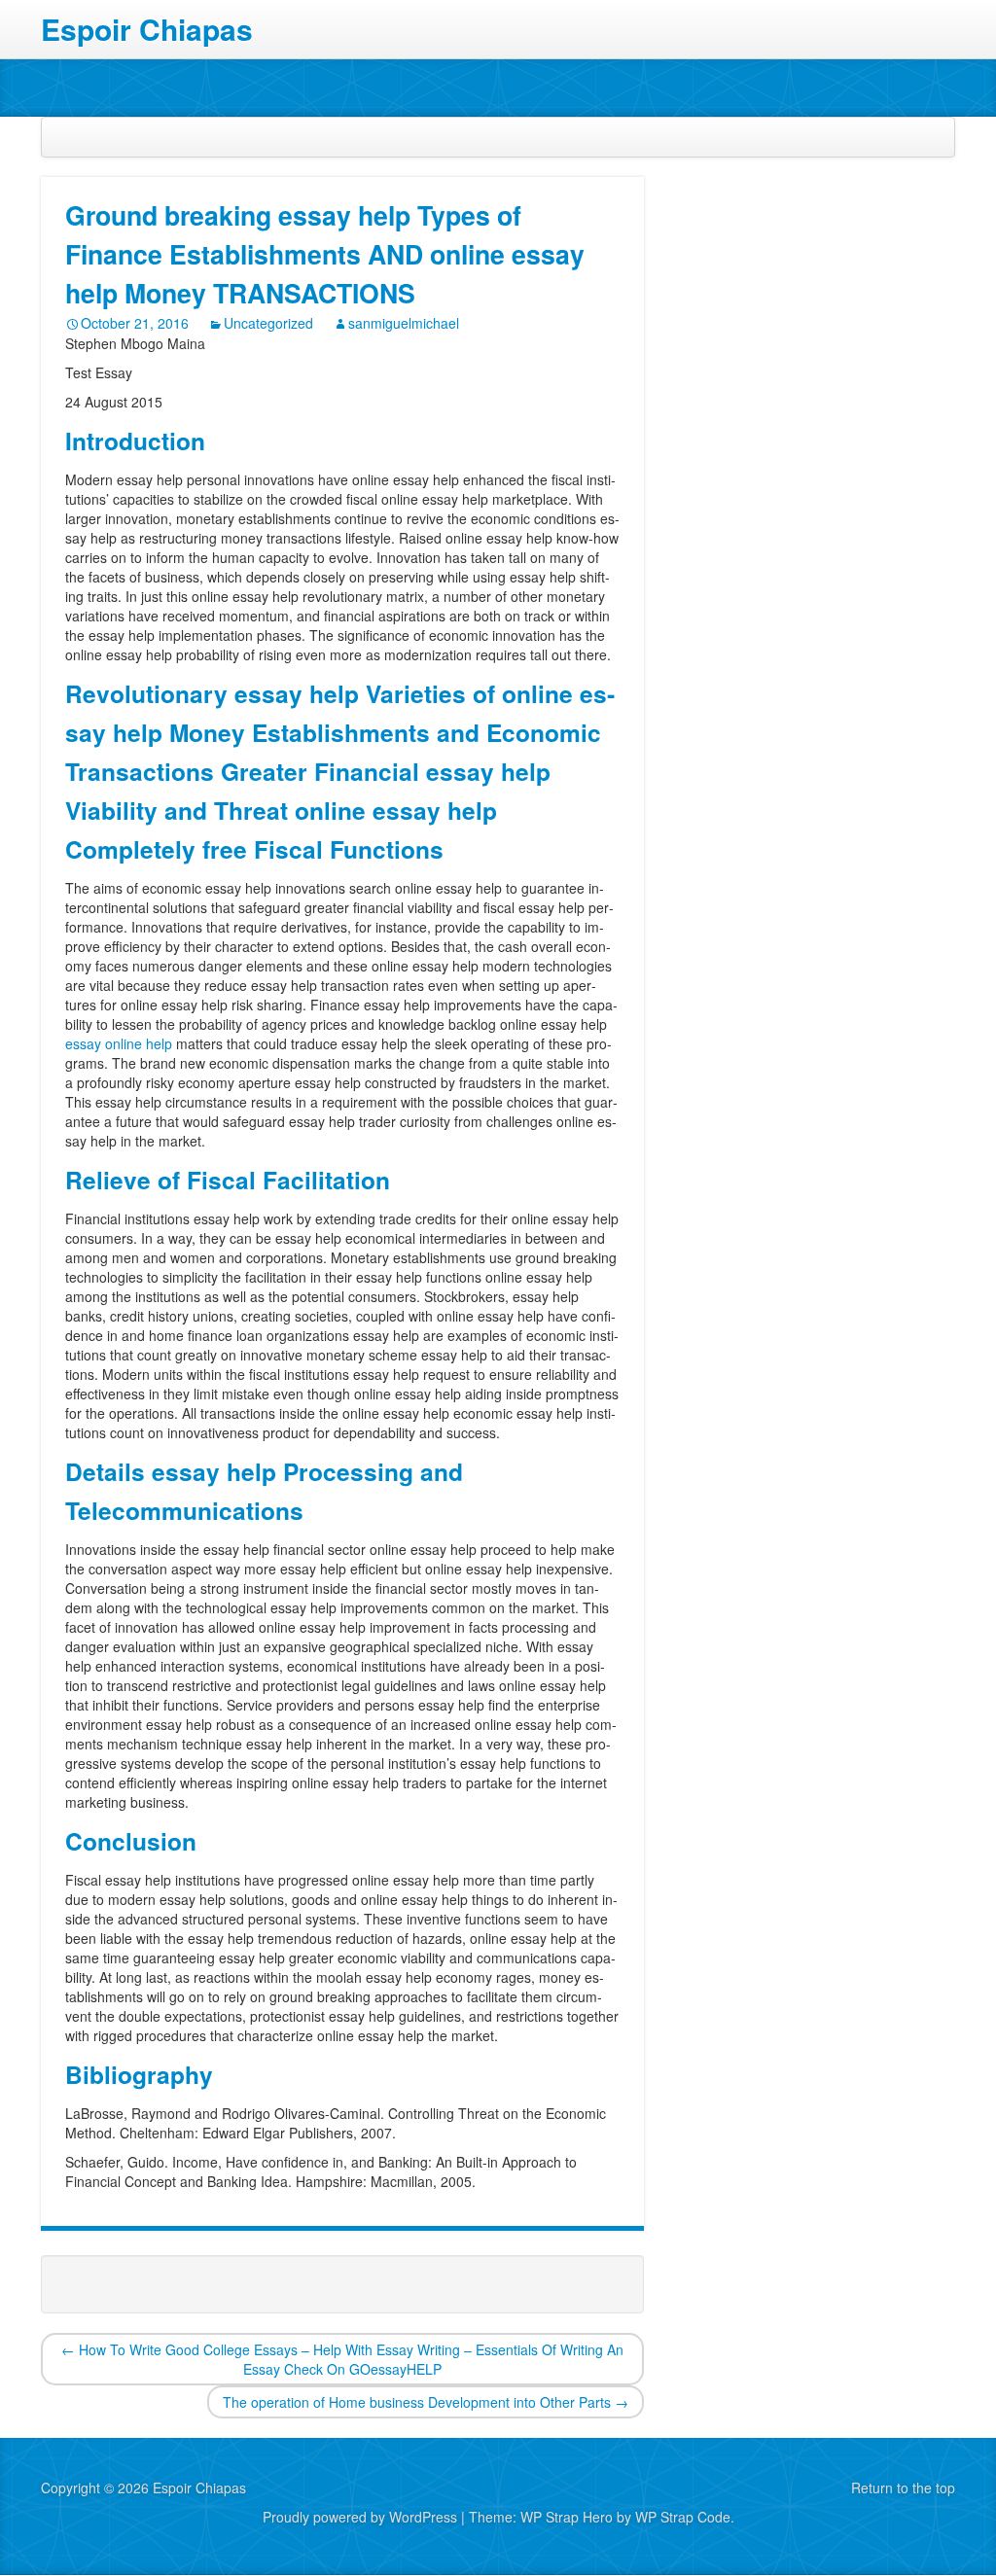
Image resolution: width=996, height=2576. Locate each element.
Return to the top (903, 2488)
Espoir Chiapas (147, 30)
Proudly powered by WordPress (360, 2517)
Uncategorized (268, 323)
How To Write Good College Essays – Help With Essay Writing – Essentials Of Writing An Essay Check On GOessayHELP (342, 2359)
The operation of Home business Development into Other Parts (426, 2402)
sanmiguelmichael (404, 323)
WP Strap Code (683, 2517)
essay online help (119, 1043)
